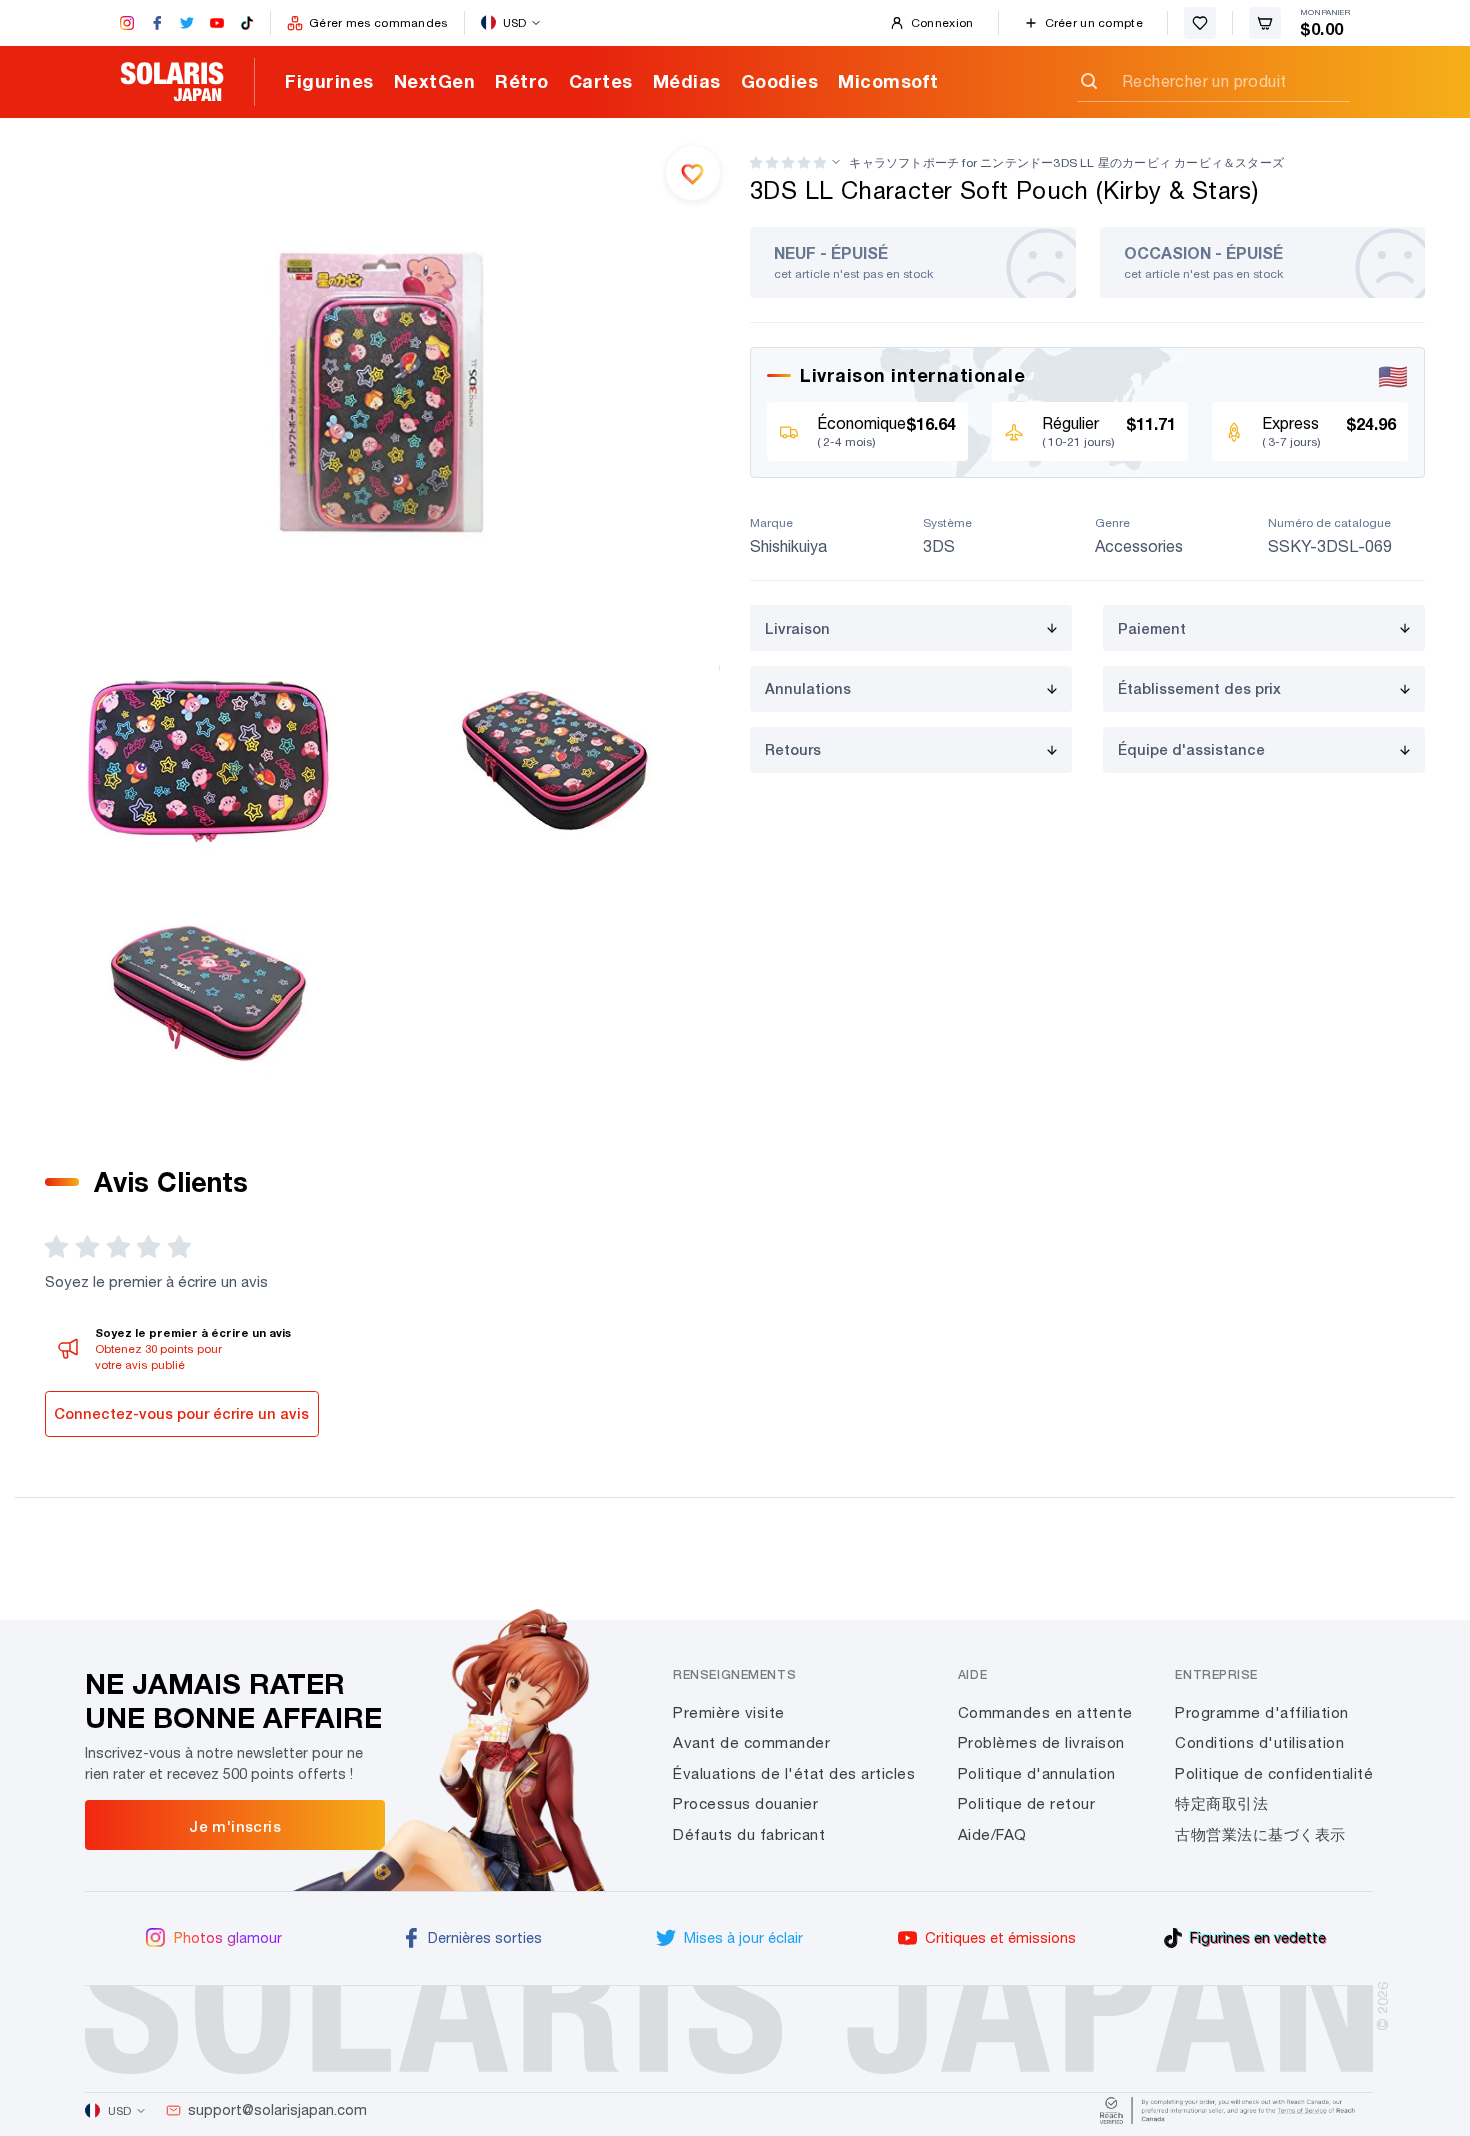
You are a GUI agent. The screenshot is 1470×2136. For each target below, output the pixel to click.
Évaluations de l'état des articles (794, 1773)
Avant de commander (751, 1742)
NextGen (435, 81)
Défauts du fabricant (749, 1834)
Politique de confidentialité (1274, 1773)
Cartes (601, 81)
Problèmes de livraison (1041, 1742)
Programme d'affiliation (1262, 1712)
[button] (788, 162)
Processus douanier (745, 1803)
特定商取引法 (1221, 1803)
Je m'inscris (235, 1826)
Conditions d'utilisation (1259, 1742)
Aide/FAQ (992, 1834)
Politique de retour (1027, 1803)
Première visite (729, 1712)
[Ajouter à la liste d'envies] (693, 173)
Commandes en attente (1045, 1712)
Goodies (780, 81)
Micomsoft (888, 81)
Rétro (522, 81)
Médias (687, 81)
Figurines (329, 81)
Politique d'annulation (1037, 1773)
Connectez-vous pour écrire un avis (181, 1413)
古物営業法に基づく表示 (1260, 1834)
